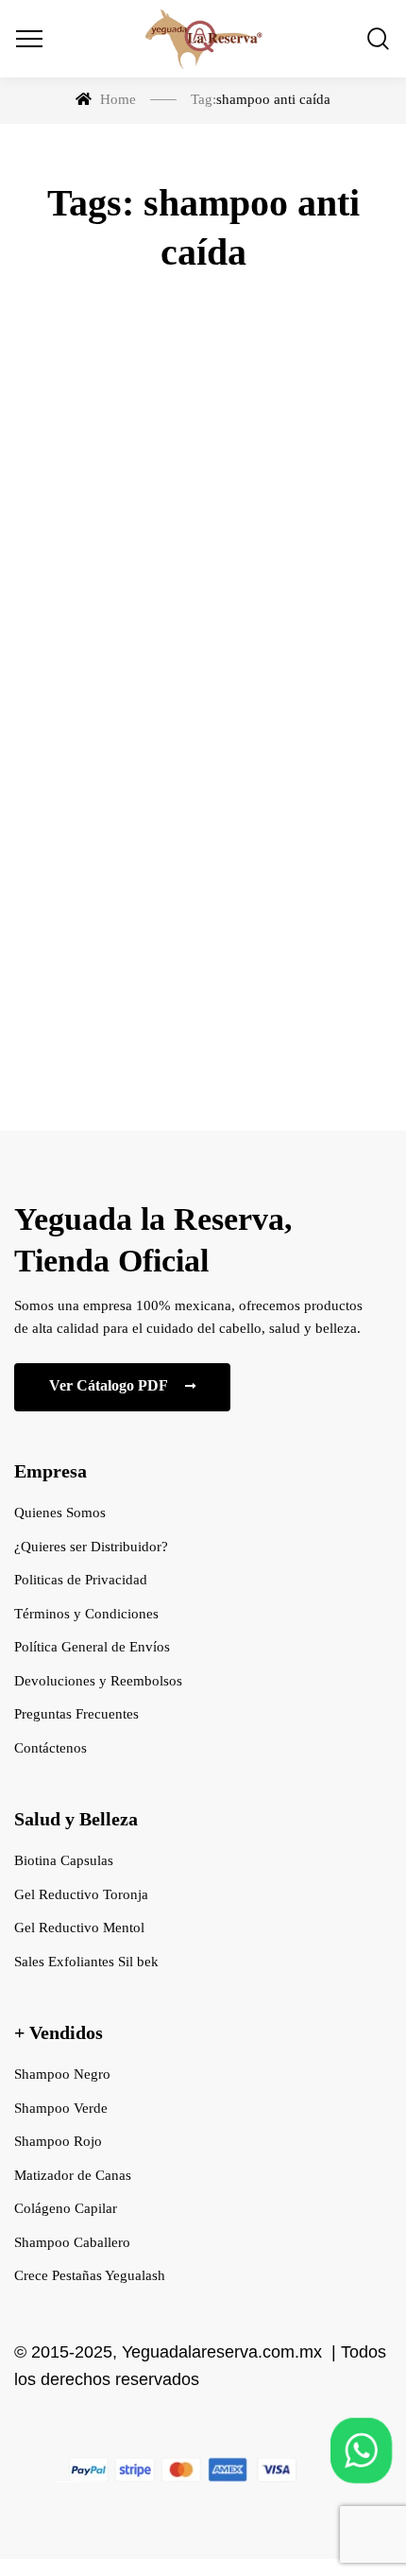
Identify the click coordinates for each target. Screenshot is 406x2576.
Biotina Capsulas (64, 1860)
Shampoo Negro (62, 2074)
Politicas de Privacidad (81, 1580)
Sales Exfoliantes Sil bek (86, 1962)
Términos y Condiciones (86, 1614)
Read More (203, 1013)
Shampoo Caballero (72, 2242)
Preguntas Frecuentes (76, 1714)
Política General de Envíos (92, 1647)
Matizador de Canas (73, 2175)
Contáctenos (51, 1748)
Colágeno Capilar (66, 2208)
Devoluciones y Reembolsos (98, 1681)
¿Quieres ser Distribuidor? (91, 1547)
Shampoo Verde (61, 2108)
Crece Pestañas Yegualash (90, 2275)
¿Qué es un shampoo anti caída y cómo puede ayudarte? (203, 653)
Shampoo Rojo (58, 2141)
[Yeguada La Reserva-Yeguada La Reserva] (203, 39)
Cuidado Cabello (203, 560)
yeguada (136, 737)
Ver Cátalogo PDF (110, 1385)
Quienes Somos (60, 1513)
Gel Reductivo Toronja (81, 1894)
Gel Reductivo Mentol (79, 1928)
